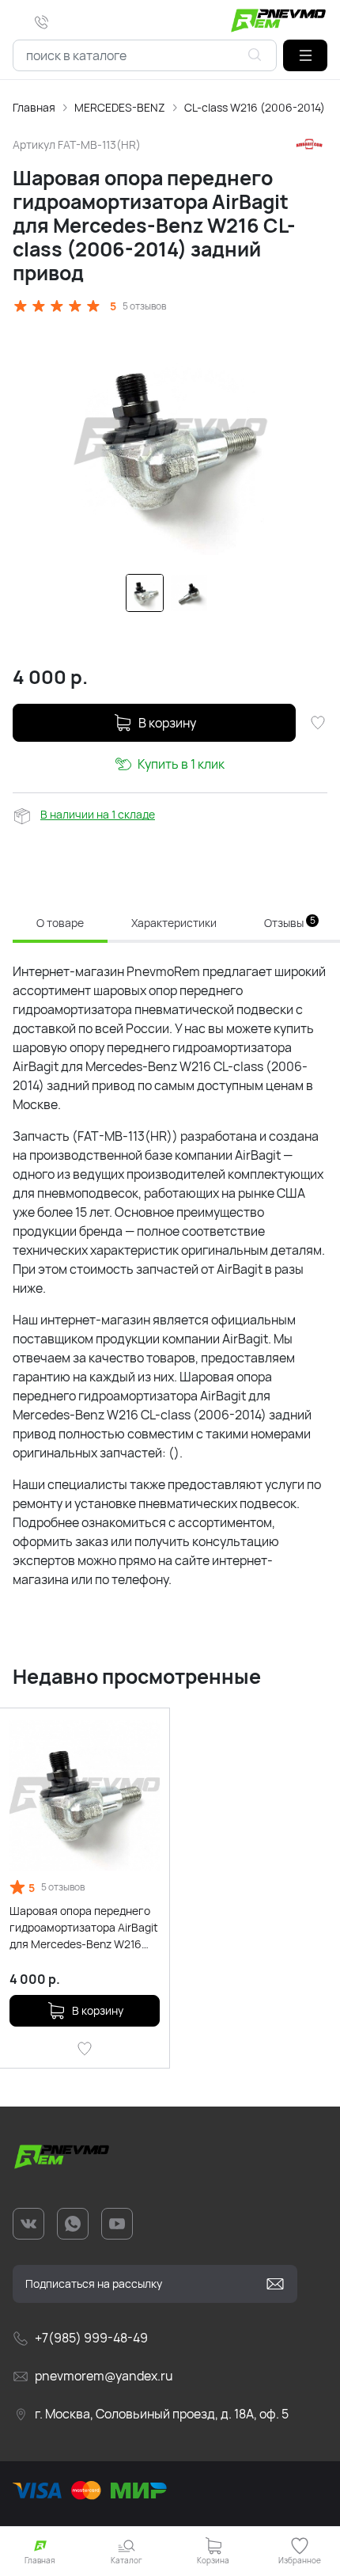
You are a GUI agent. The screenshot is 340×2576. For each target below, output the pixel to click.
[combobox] (145, 55)
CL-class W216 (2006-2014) (255, 107)
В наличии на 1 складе (98, 814)
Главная (34, 107)
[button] (305, 55)
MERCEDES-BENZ (120, 107)
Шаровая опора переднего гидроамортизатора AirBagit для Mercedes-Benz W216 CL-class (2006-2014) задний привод (85, 1928)
